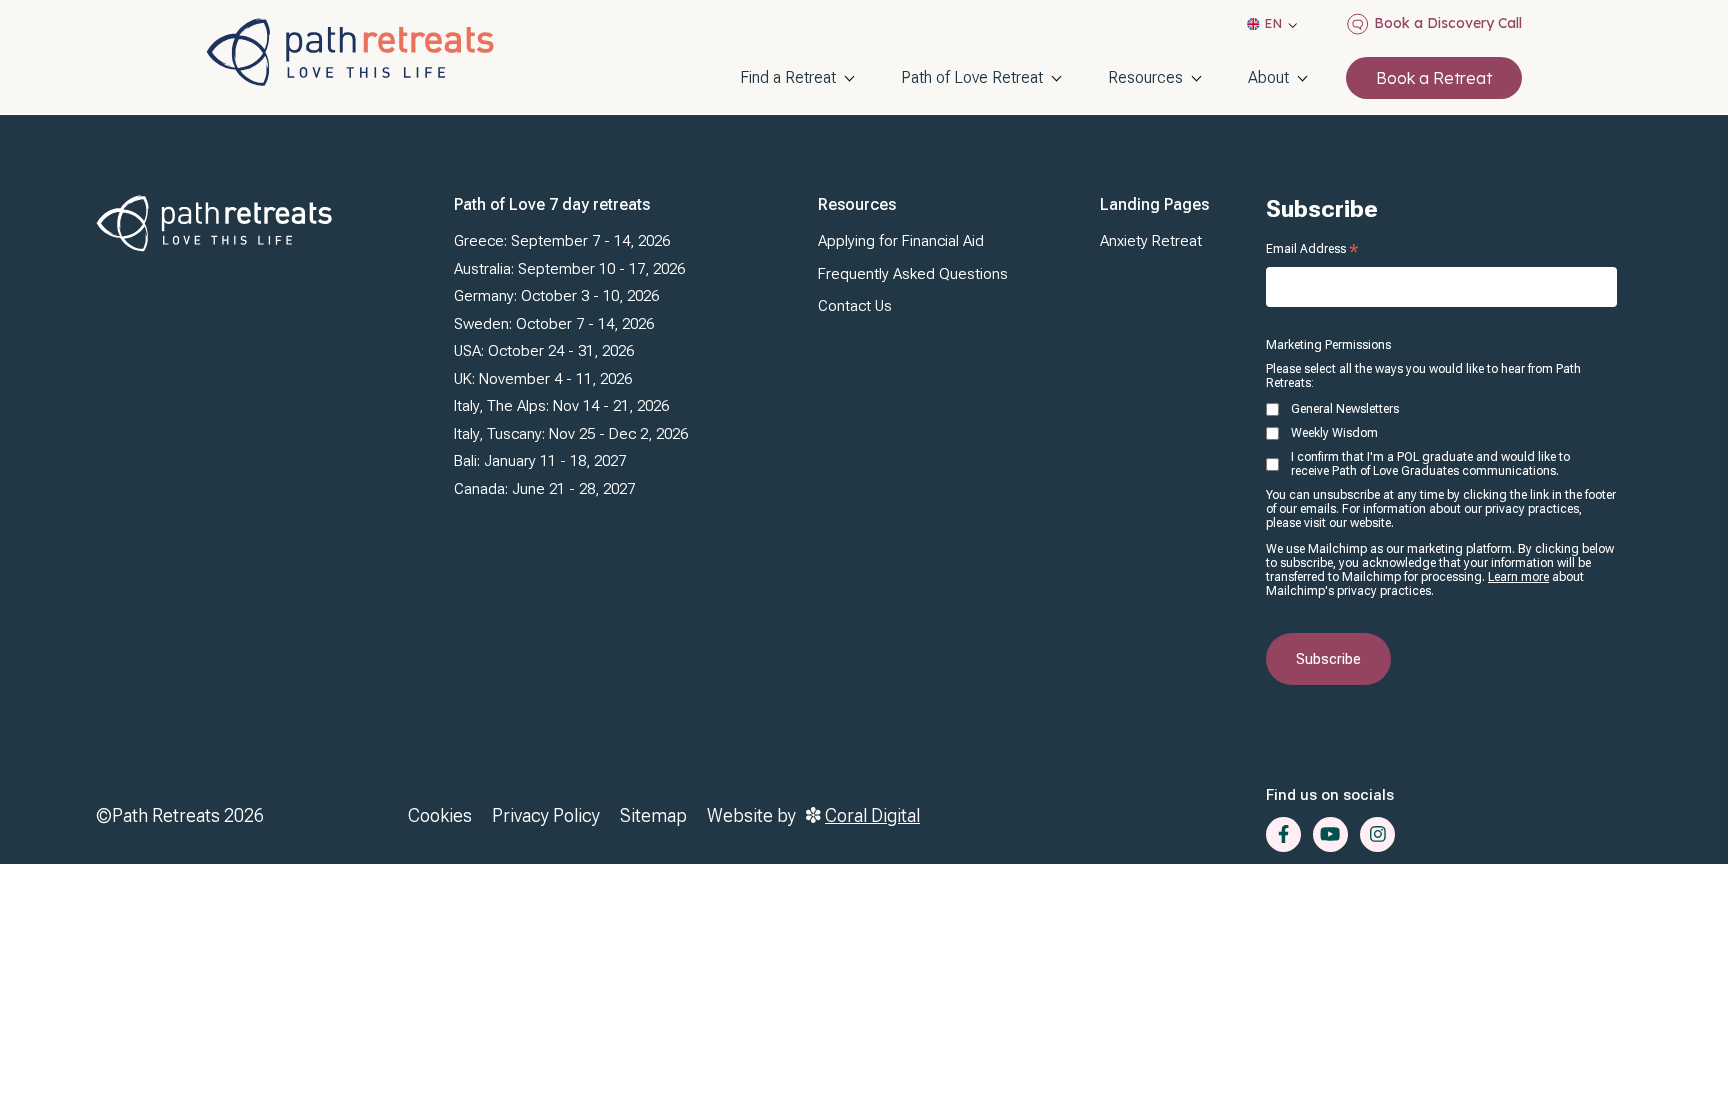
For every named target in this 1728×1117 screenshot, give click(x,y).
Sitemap (653, 815)
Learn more (1518, 577)
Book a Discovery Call (1448, 23)
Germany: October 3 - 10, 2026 (556, 296)
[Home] (350, 52)
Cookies (440, 815)
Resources (1145, 77)
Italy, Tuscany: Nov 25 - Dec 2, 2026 (571, 434)
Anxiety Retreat (1151, 241)
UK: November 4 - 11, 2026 (543, 379)
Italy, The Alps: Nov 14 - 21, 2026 (561, 406)
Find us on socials (1330, 795)
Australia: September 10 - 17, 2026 (569, 269)
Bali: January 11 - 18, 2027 (540, 461)
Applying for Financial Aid (901, 241)
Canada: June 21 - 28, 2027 (544, 489)
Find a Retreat (788, 77)
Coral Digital (872, 815)
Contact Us (855, 306)
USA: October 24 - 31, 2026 (544, 351)
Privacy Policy (546, 815)
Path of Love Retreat (972, 77)
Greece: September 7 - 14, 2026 (562, 241)
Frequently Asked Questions (913, 274)
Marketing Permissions (1328, 345)
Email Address (1312, 249)
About (1268, 77)
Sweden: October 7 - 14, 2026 (554, 324)
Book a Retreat (1434, 78)
